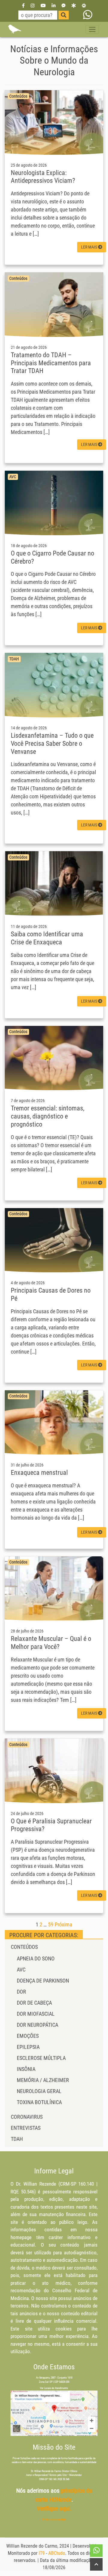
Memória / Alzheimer (43, 2080)
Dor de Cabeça (34, 2003)
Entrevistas (26, 2128)
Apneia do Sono (36, 1959)
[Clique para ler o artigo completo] (54, 122)
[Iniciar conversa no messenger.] (63, 5)
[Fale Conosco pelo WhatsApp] (88, 15)
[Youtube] (43, 5)
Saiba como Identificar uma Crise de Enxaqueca (47, 938)
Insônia (26, 2069)
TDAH (17, 2139)
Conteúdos (24, 1947)
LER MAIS (90, 247)
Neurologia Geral (39, 2091)
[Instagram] (33, 5)
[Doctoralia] (73, 5)
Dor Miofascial (36, 2014)
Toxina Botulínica (39, 2102)
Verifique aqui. (54, 2509)
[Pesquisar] (64, 15)
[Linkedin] (54, 5)
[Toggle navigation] (92, 29)
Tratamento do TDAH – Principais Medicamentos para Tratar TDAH (51, 363)
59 (51, 1924)
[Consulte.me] (84, 5)
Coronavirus (27, 2117)
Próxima (63, 1924)
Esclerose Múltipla (41, 2058)
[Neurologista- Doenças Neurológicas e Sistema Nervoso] (14, 29)
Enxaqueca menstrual (39, 1472)
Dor (21, 1992)
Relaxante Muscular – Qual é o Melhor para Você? (51, 1643)
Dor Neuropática (37, 2025)
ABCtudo (57, 2553)
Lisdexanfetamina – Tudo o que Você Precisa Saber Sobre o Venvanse (52, 743)
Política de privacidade (54, 2520)
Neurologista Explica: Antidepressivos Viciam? (43, 177)
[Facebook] (23, 5)
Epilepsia (28, 2047)
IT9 (42, 2553)
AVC (21, 1970)
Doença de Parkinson (43, 1981)
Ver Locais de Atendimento (54, 2388)
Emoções (28, 2036)
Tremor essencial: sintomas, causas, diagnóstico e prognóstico (48, 1116)
